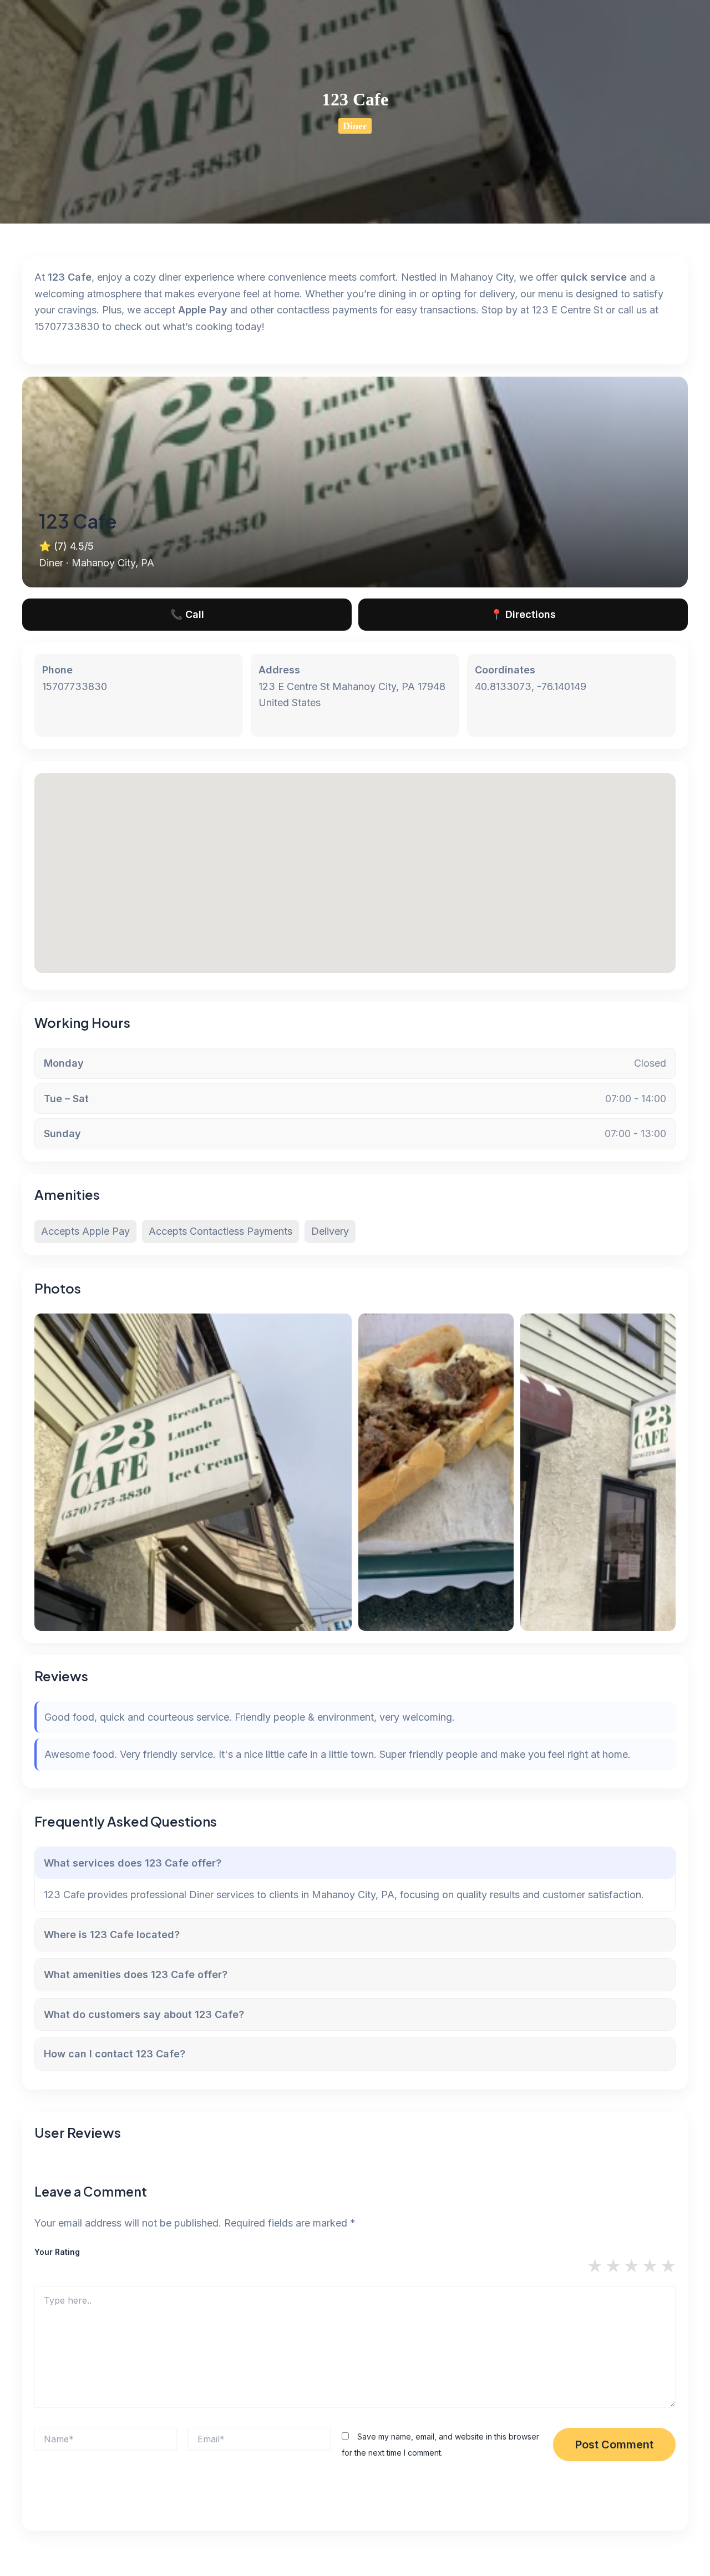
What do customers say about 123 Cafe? (144, 2014)
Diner (355, 126)
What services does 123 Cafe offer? (133, 1863)
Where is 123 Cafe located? (112, 1934)
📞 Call (187, 614)
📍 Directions (523, 614)
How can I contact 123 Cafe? (115, 2054)
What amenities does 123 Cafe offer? (136, 1974)
